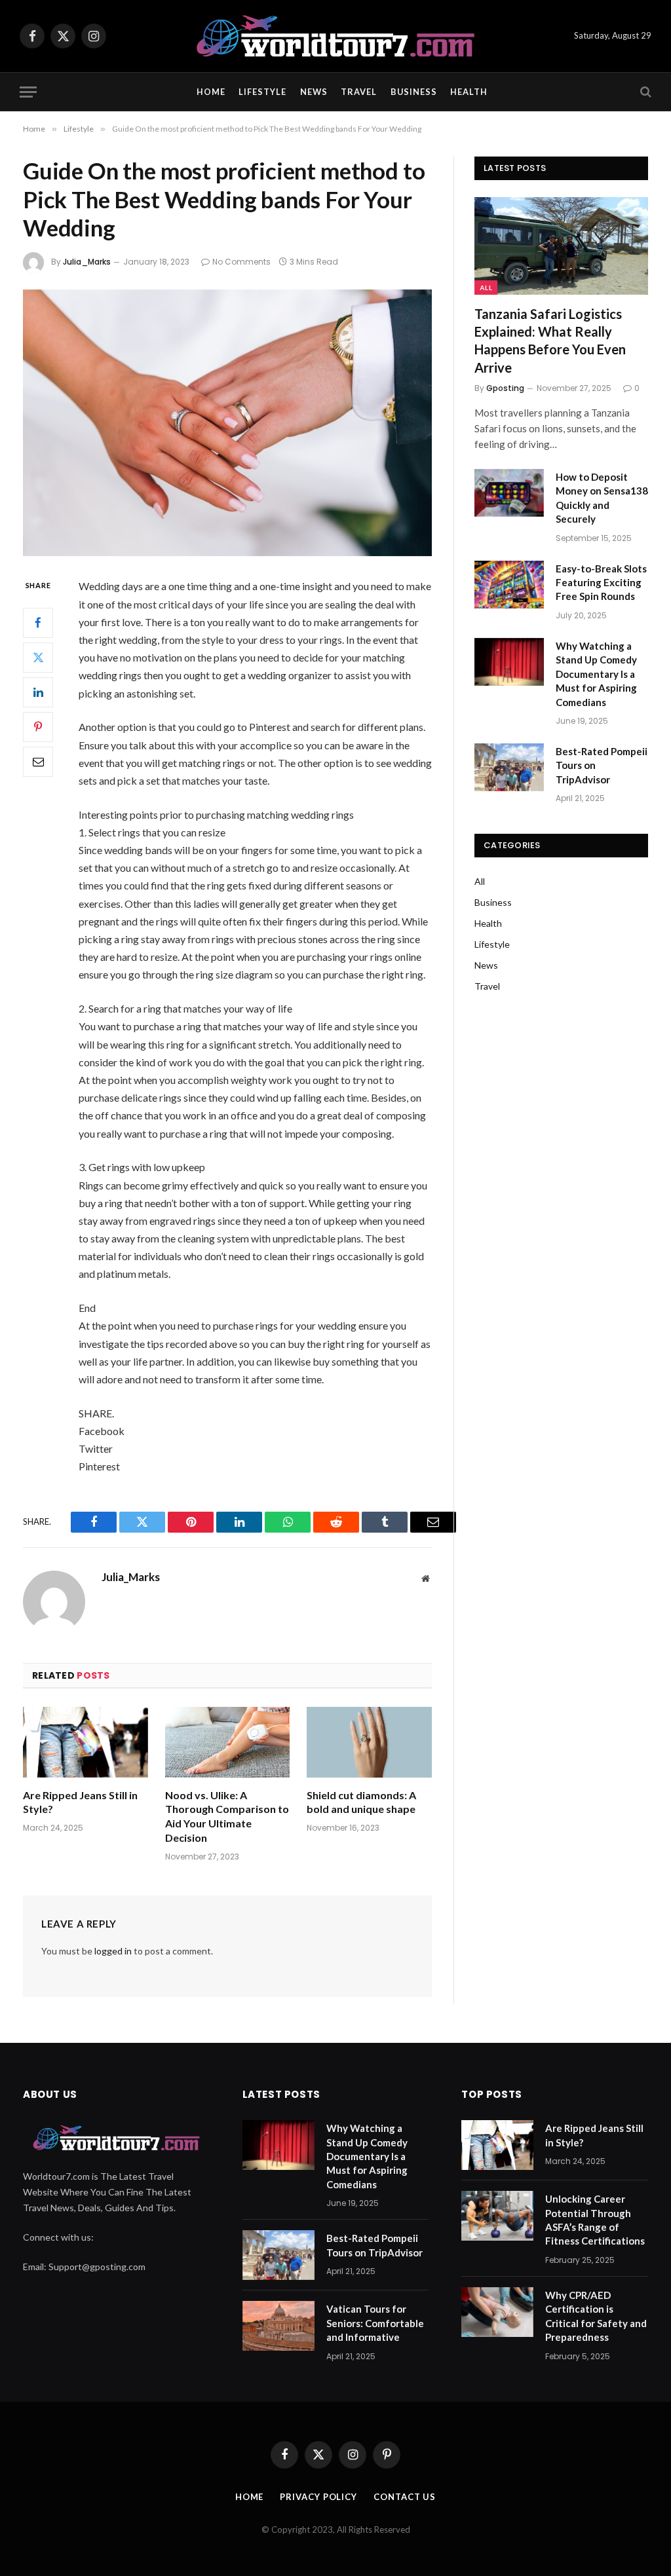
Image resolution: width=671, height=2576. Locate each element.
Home (211, 92)
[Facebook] (38, 623)
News (314, 92)
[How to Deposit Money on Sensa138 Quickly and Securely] (509, 493)
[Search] (644, 92)
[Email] (38, 762)
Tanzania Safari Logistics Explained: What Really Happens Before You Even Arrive (550, 341)
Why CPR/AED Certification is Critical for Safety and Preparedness (596, 2316)
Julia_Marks (87, 262)
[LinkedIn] (38, 692)
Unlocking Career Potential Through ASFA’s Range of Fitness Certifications (595, 2220)
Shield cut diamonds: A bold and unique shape (361, 1802)
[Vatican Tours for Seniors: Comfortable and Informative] (278, 2326)
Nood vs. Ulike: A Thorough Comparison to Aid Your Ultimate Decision (227, 1816)
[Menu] (28, 92)
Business (414, 92)
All (486, 288)
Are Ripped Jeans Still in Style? (80, 1802)
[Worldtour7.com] (335, 36)
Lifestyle (262, 92)
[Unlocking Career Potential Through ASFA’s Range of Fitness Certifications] (497, 2216)
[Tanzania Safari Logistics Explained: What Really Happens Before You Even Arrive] (561, 246)
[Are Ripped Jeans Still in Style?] (86, 1742)
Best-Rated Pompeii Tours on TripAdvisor (602, 765)
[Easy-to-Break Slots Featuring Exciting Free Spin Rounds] (509, 585)
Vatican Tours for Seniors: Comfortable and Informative (375, 2323)
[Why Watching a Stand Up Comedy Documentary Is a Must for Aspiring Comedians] (509, 662)
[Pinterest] (38, 727)
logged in (113, 1951)
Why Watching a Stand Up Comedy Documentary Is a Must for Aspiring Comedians (596, 674)
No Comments (241, 262)
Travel (359, 92)
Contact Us (405, 2497)
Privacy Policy (318, 2497)
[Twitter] (38, 658)
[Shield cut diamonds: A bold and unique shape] (369, 1742)
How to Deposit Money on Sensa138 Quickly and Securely (602, 498)
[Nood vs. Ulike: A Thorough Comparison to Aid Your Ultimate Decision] (228, 1742)
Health (469, 92)
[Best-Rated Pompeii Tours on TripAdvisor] (509, 767)
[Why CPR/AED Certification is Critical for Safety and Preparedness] (497, 2312)
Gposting (505, 388)
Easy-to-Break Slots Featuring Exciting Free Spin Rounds (601, 583)
